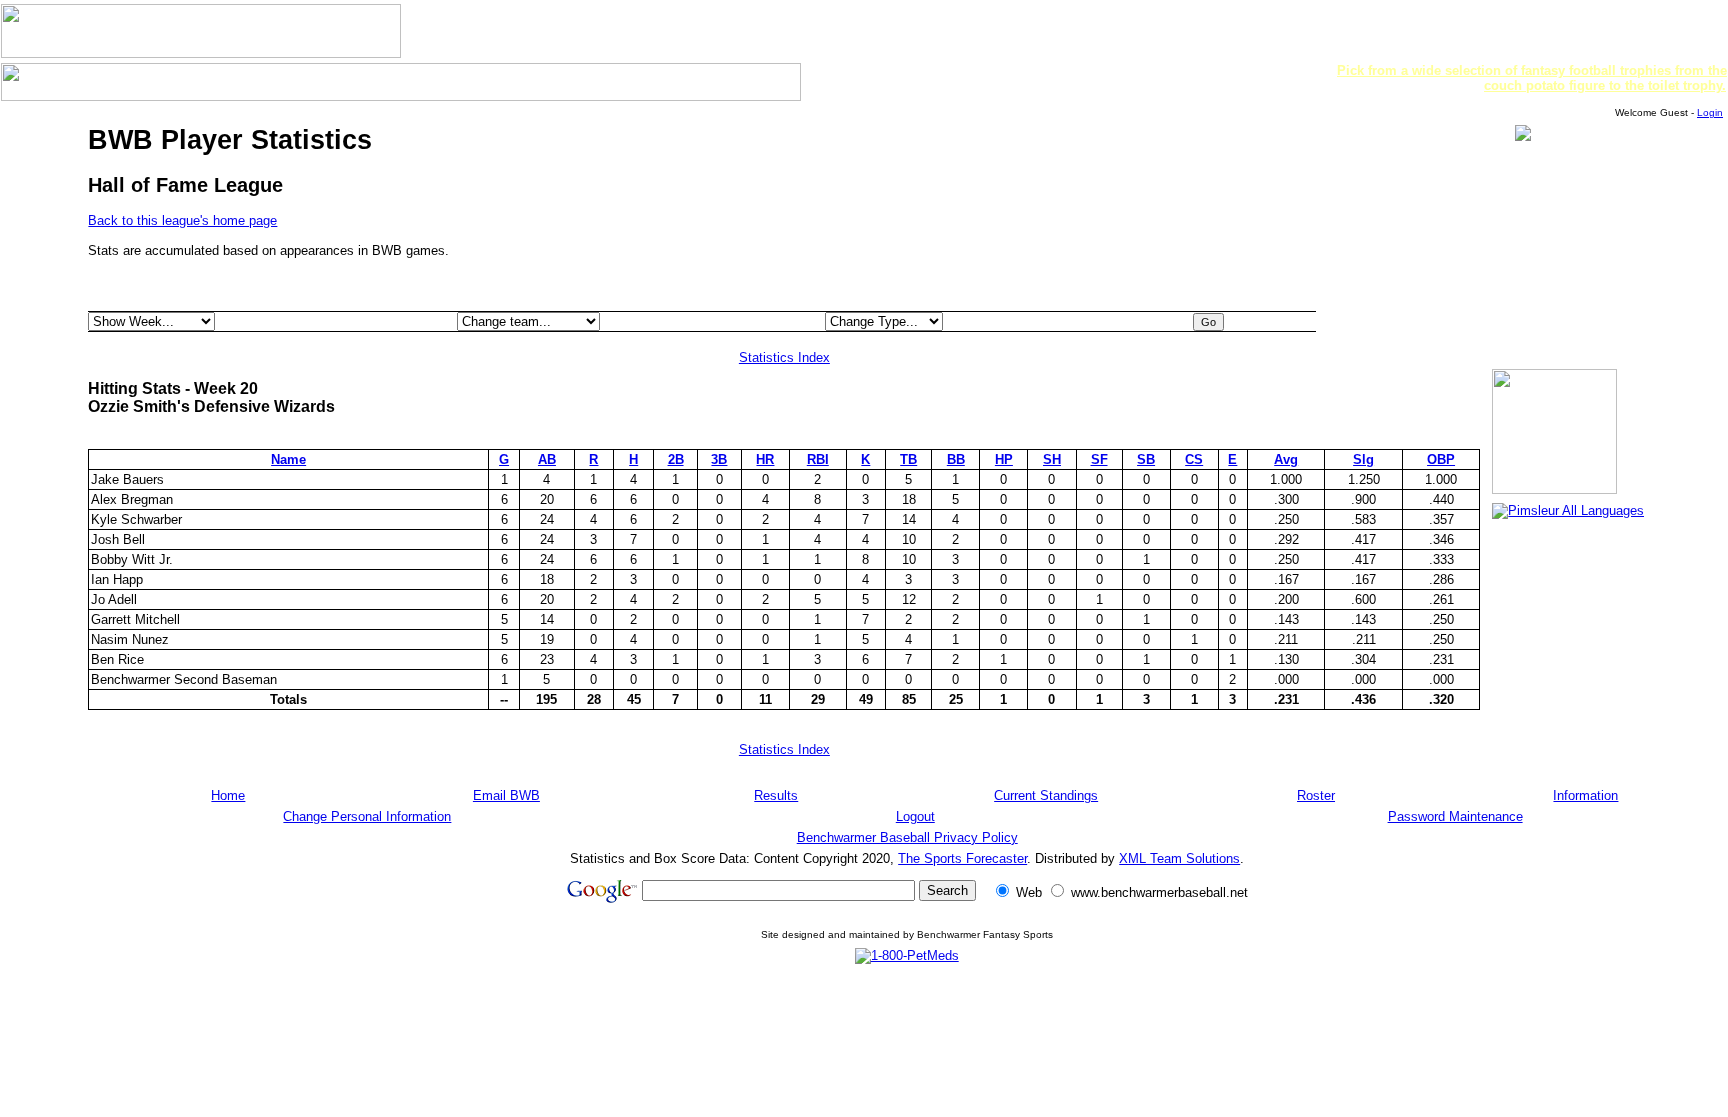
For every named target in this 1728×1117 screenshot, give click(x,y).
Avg (1286, 459)
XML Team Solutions (1179, 858)
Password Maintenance (1455, 816)
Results (776, 795)
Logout (915, 816)
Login (1710, 112)
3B (719, 459)
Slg (1363, 459)
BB (956, 459)
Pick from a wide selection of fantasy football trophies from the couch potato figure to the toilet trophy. (1532, 78)
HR (765, 459)
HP (1004, 459)
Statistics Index (784, 357)
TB (908, 459)
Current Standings (1046, 795)
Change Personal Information (367, 816)
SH (1052, 459)
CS (1194, 459)
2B (676, 459)
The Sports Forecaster (962, 858)
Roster (1316, 795)
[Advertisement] (907, 1024)
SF (1099, 459)
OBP (1441, 459)
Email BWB (506, 795)
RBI (818, 459)
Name (288, 459)
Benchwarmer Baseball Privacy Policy (907, 837)
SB (1146, 459)
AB (547, 459)
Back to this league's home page (182, 220)
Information (1585, 795)
